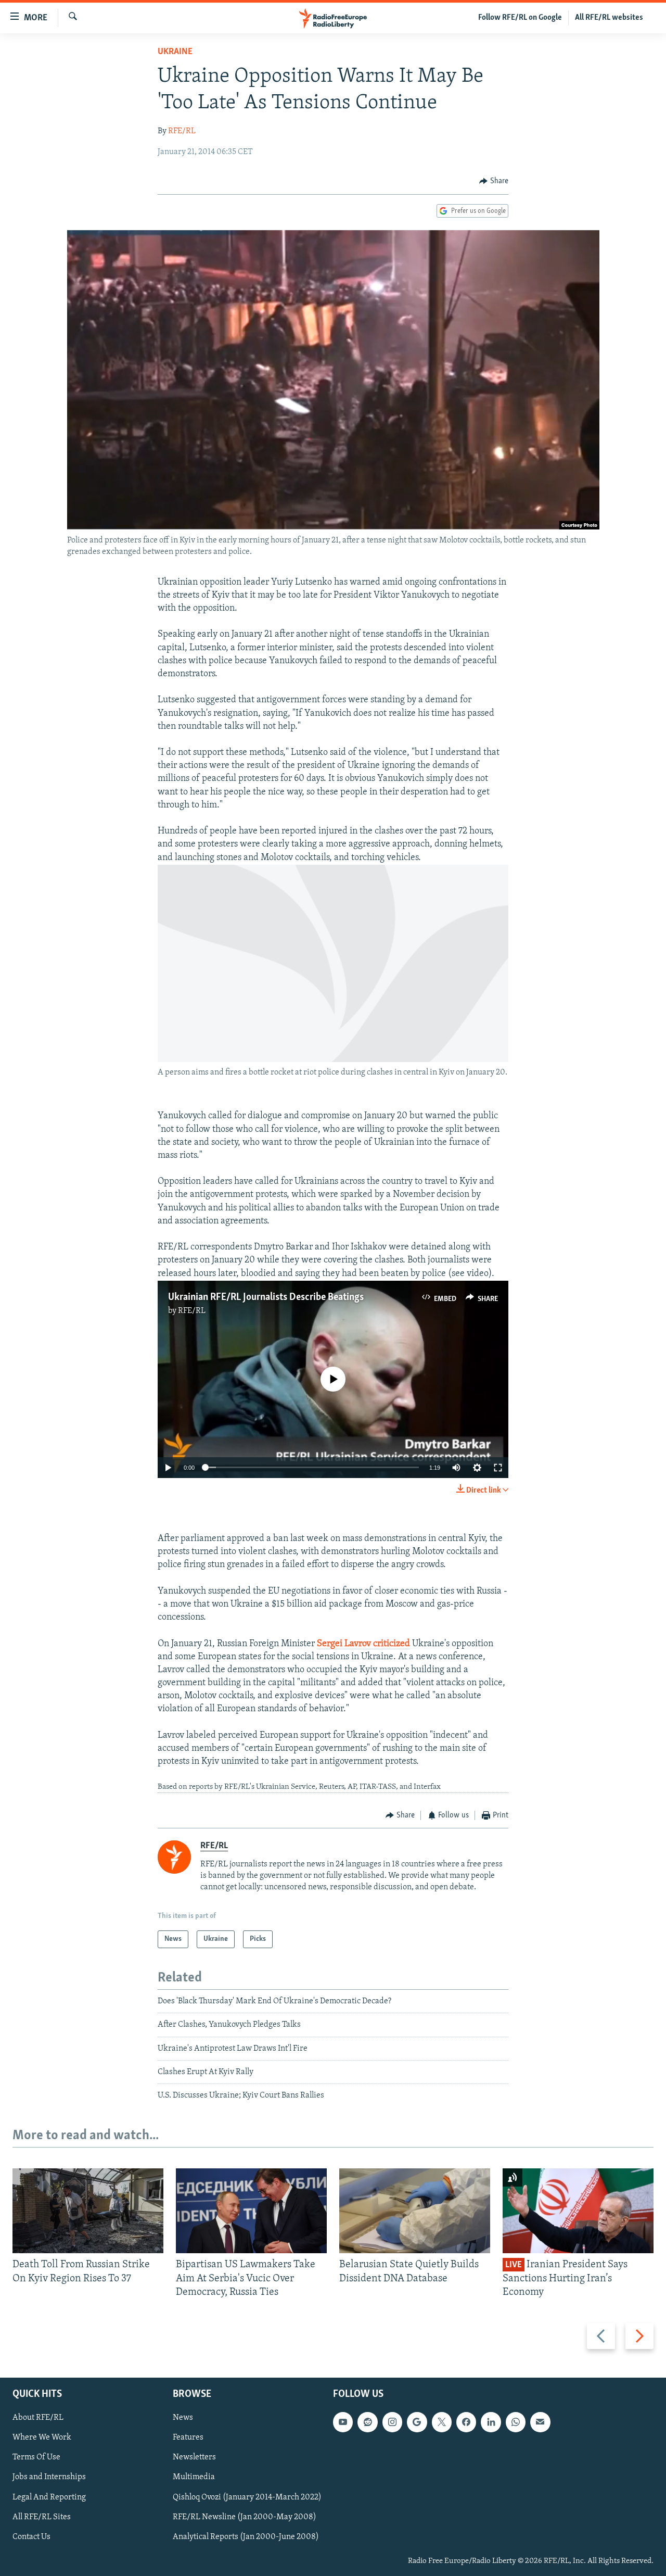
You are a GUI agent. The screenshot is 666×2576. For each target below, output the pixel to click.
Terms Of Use (36, 2457)
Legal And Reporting (49, 2497)
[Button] (494, 181)
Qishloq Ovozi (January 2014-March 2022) (247, 2497)
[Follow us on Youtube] (343, 2422)
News (183, 2418)
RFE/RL (182, 131)
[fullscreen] (498, 1468)
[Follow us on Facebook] (466, 2422)
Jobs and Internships (49, 2477)
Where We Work (42, 2438)
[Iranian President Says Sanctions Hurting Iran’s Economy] (578, 2211)
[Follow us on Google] (417, 2422)
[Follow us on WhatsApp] (516, 2422)
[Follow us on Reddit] (367, 2422)
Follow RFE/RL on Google (520, 18)
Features (188, 2438)
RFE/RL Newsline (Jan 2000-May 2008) (245, 2517)
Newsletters (194, 2457)
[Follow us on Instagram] (392, 2422)
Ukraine (175, 52)
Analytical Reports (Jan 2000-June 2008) (246, 2536)
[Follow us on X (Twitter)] (442, 2422)
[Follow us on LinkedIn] (491, 2422)
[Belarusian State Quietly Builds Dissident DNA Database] (415, 2211)
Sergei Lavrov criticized (363, 1644)
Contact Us (31, 2536)
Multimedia (194, 2477)
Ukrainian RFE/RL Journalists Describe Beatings (266, 1297)
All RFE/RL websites (609, 18)
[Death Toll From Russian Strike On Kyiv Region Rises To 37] (88, 2211)
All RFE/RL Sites (42, 2517)
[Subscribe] (540, 2422)
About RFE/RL (38, 2418)
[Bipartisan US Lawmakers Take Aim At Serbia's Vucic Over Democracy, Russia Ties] (251, 2211)
